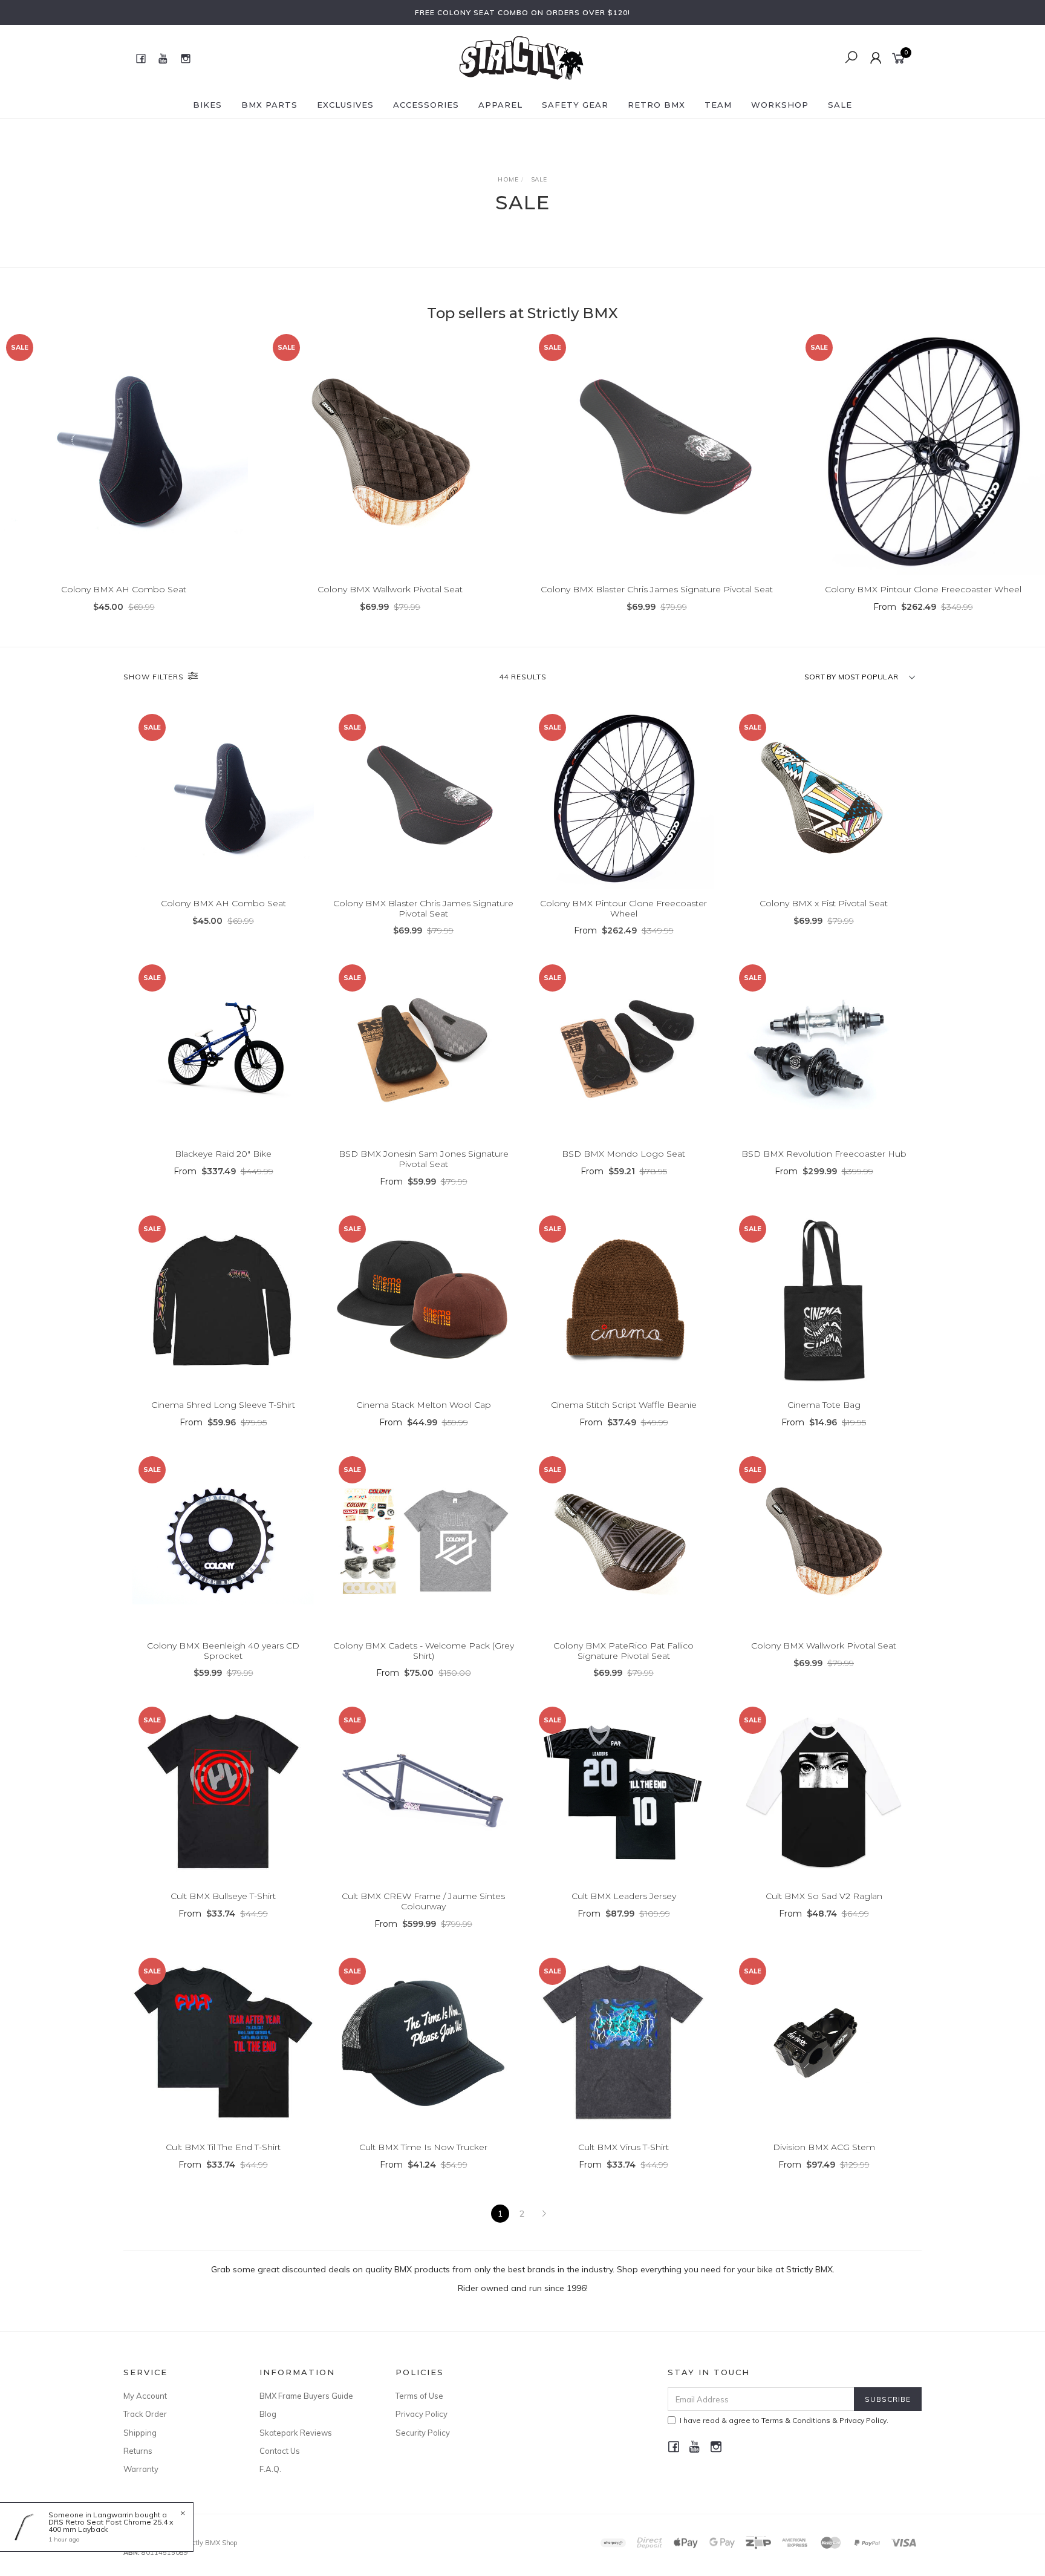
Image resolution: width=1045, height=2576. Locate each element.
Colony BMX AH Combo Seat (124, 589)
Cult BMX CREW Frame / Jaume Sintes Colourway (423, 1901)
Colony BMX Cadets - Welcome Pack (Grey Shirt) (424, 1651)
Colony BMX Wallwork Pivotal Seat (390, 589)
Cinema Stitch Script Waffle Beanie (624, 1405)
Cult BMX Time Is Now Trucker (423, 2147)
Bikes (207, 105)
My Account (145, 2396)
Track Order (145, 2414)
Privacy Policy (422, 2414)
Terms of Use (419, 2396)
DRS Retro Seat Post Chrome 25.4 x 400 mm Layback (111, 2525)
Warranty (141, 2469)
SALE (840, 105)
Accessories (426, 105)
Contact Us (280, 2451)
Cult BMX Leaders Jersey (624, 1896)
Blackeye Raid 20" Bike (223, 1154)
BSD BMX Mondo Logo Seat (623, 1154)
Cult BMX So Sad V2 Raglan (824, 1896)
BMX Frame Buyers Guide (306, 2396)
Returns (138, 2451)
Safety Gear (575, 105)
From (923, 607)
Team (718, 105)
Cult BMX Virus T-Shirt (623, 2147)
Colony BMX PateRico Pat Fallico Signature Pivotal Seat (623, 1651)
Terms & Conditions (796, 2420)
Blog (268, 2414)
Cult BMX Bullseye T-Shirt (223, 1896)
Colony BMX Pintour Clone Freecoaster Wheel (923, 589)
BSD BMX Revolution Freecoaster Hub (824, 1154)
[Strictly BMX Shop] (521, 57)
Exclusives (345, 105)
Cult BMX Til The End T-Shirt (223, 2147)
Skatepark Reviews (296, 2433)
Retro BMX (656, 105)
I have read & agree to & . (784, 2420)
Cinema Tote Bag (824, 1405)
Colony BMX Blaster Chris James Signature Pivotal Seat (657, 589)
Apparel (500, 105)
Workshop (780, 105)
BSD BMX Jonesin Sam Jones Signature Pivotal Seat (424, 1159)
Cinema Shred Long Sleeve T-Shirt (223, 1405)
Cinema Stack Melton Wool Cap (424, 1405)
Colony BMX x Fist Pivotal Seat (824, 903)
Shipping (140, 2433)
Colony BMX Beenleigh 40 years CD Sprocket (223, 1651)
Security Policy (423, 2433)
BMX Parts (269, 105)
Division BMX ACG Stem (824, 2147)
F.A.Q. (270, 2469)
